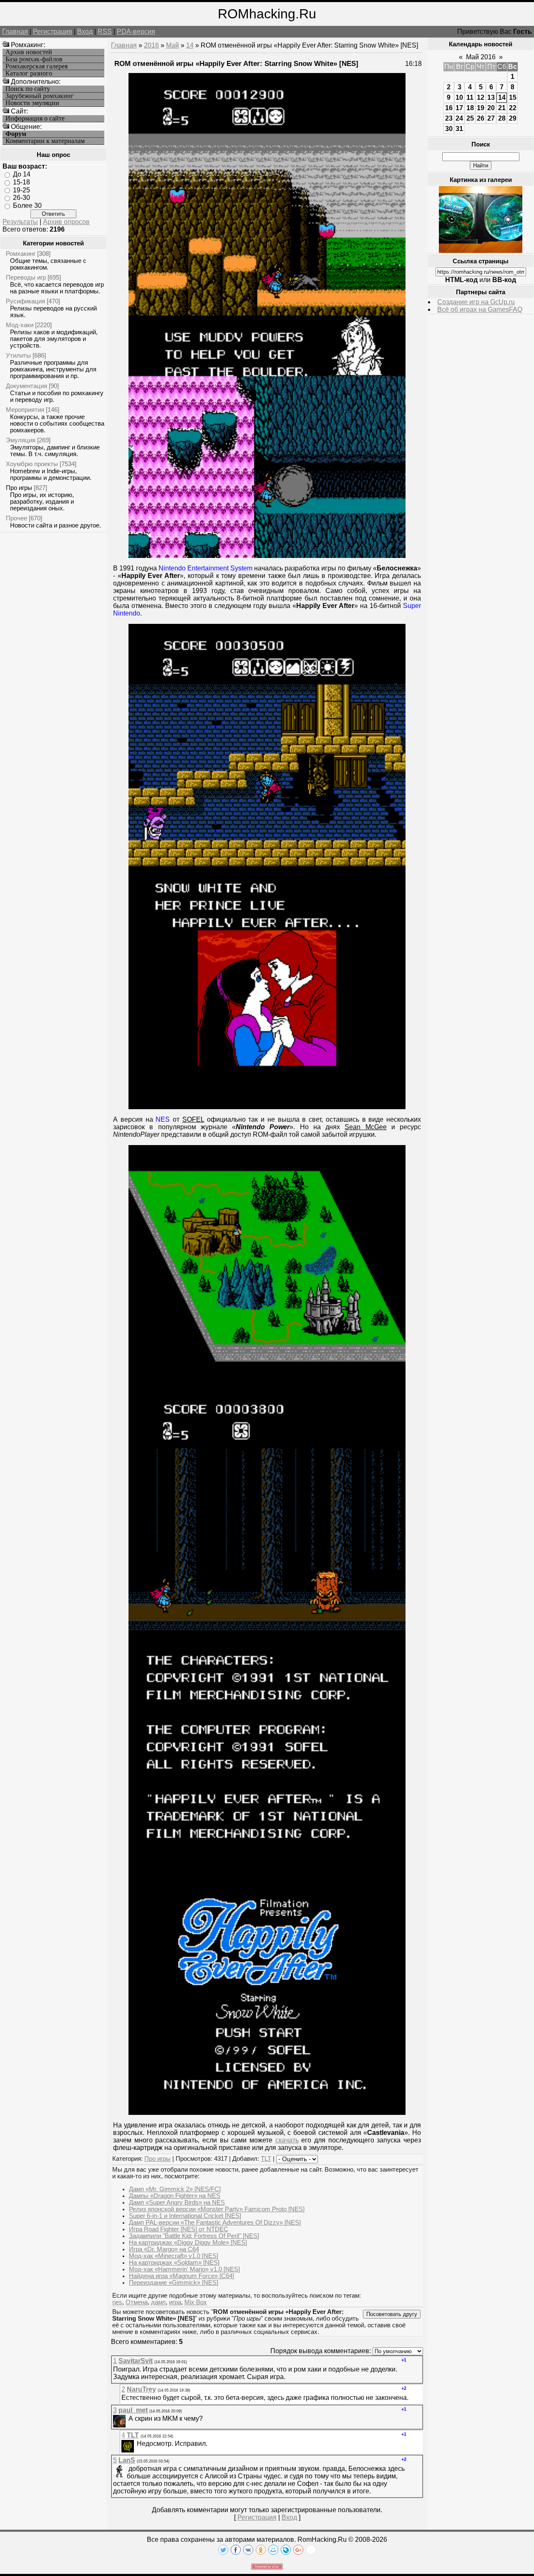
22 (513, 108)
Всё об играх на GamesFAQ (480, 309)
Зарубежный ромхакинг (40, 96)
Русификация (25, 301)
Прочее (16, 518)
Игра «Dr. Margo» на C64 (164, 2249)
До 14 (22, 174)
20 (491, 108)
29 (513, 118)
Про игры (19, 488)
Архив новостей (29, 52)
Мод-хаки (20, 325)
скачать (287, 2140)
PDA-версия (136, 32)
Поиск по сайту (28, 89)
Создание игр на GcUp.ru (476, 302)
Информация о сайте (35, 119)
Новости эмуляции (32, 103)
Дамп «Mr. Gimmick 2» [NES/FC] (175, 2189)
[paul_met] (128, 2418)
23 (449, 118)
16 (449, 108)
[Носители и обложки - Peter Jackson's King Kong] (481, 251)
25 (470, 118)
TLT (266, 2159)
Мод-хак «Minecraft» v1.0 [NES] (174, 2256)
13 (491, 97)
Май (173, 45)
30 (449, 129)
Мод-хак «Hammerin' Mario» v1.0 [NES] (184, 2269)
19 (481, 108)
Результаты (20, 222)
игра (175, 2302)
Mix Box (196, 2302)
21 (502, 108)
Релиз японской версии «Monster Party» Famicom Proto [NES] (217, 2209)
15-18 (21, 182)
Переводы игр (26, 277)
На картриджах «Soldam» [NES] (174, 2263)
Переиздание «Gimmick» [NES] (174, 2283)
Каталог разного (29, 73)
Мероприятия (25, 410)
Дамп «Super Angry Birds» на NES (177, 2203)
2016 (151, 45)
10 (459, 97)
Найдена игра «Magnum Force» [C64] (181, 2276)
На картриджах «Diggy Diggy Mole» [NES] (188, 2243)
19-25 (21, 190)
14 (190, 45)
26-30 (21, 198)
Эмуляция (21, 440)
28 (502, 118)
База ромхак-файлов (34, 59)
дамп (158, 2302)
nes (117, 2302)
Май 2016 (481, 57)
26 (481, 118)
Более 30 (27, 206)
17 (459, 108)
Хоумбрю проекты (32, 464)
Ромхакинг (21, 254)
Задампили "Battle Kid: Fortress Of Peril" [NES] (194, 2236)
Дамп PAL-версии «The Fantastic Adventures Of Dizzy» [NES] (215, 2223)
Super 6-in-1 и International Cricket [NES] (185, 2216)
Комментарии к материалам (45, 141)
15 (513, 97)
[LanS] (128, 2469)
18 (470, 108)
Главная (15, 32)
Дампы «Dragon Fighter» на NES (175, 2196)
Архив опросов (66, 222)
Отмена (137, 2302)
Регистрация (53, 32)
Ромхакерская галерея (37, 66)
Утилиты (18, 355)
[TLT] (136, 2444)
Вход (85, 32)
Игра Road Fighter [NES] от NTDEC (179, 2229)
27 (491, 118)
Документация (26, 386)
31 (459, 129)
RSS (105, 32)
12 (481, 97)
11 (470, 97)
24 (459, 118)
